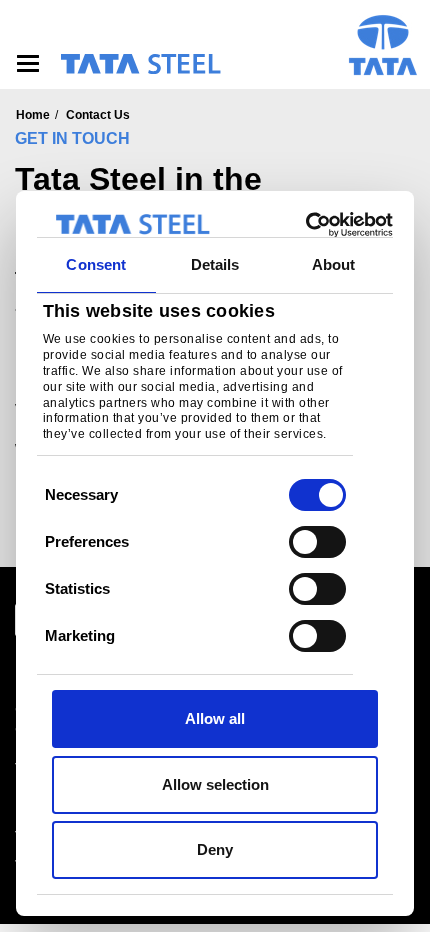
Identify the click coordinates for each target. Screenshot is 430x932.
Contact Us (98, 115)
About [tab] (334, 264)
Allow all (215, 718)
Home (33, 115)
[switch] (317, 542)
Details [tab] (215, 264)
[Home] (140, 64)
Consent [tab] (96, 264)
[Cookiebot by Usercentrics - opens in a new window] (305, 225)
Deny (215, 849)
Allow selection (215, 784)
